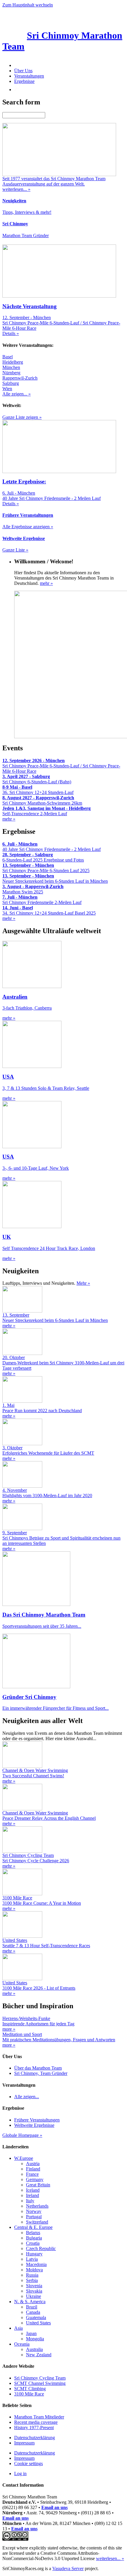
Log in (20, 2474)
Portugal (34, 2217)
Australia (34, 2349)
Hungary (34, 2254)
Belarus (33, 2233)
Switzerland (37, 2222)
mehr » (46, 583)
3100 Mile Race (29, 2394)
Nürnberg (11, 373)
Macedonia (36, 2264)
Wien (7, 389)
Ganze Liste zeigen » (22, 417)
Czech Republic (41, 2248)
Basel (8, 357)
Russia (32, 2275)
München (11, 367)
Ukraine (34, 2296)
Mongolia (35, 2339)
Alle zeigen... (27, 2097)
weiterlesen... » (110, 2558)
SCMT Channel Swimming (40, 2383)
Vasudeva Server (68, 2568)
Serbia (32, 2280)
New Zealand (39, 2355)
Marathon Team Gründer (26, 236)
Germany (35, 2179)
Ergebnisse (24, 81)
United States (38, 2323)
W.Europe (24, 2158)
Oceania (22, 2344)
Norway (34, 2211)
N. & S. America (30, 2302)
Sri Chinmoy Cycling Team (40, 2378)
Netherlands (37, 2206)
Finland (33, 2169)
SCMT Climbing (30, 2389)
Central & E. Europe (33, 2227)
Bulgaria (34, 2238)
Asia (18, 2328)
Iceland (33, 2190)
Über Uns (23, 71)
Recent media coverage (36, 2422)
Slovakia (34, 2291)
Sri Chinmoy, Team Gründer (41, 2073)
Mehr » (83, 1283)
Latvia (32, 2259)
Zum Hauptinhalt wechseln (28, 5)
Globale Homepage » (22, 2135)
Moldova (34, 2270)
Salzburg (11, 383)
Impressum (24, 2443)
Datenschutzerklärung (35, 2438)
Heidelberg (13, 362)
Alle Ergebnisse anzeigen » (28, 527)
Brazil (32, 2307)
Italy (30, 2201)
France (32, 2174)
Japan (31, 2333)
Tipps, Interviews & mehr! (27, 212)
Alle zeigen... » (17, 394)
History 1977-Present (34, 2427)
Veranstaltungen (29, 76)
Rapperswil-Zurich (20, 378)
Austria (33, 2164)
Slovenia (34, 2286)
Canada (33, 2312)
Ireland (32, 2195)
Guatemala (36, 2317)
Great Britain (38, 2185)
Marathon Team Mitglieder (39, 2417)
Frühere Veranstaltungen (37, 2120)
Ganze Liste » (15, 550)
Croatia (33, 2243)
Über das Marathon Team (38, 2068)
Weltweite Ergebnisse (34, 2125)
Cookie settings (29, 2463)
